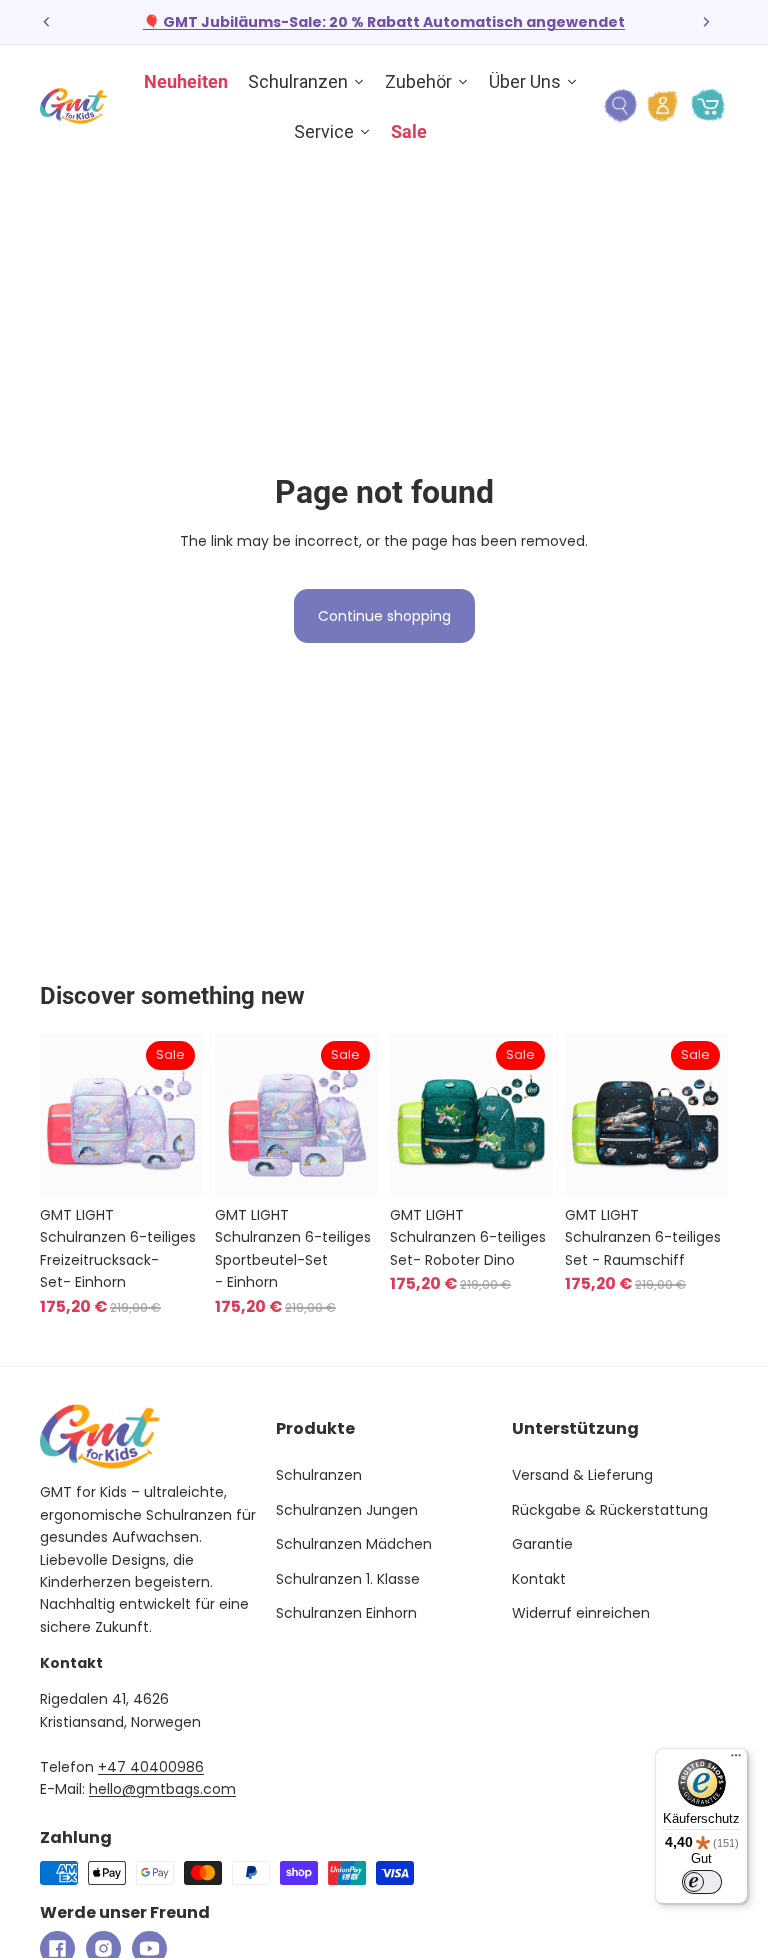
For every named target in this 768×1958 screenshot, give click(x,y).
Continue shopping (384, 616)
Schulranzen (319, 1475)
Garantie (542, 1544)
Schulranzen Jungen (347, 1510)
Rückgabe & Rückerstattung (610, 1510)
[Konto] (663, 106)
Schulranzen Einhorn (346, 1613)
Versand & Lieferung (582, 1475)
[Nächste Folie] (706, 22)
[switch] (702, 1882)
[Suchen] (620, 106)
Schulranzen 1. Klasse (348, 1579)
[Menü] (736, 1760)
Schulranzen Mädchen (354, 1544)
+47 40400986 (151, 1767)
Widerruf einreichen (581, 1613)
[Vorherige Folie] (47, 22)
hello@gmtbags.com (162, 1789)
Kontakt (539, 1579)
